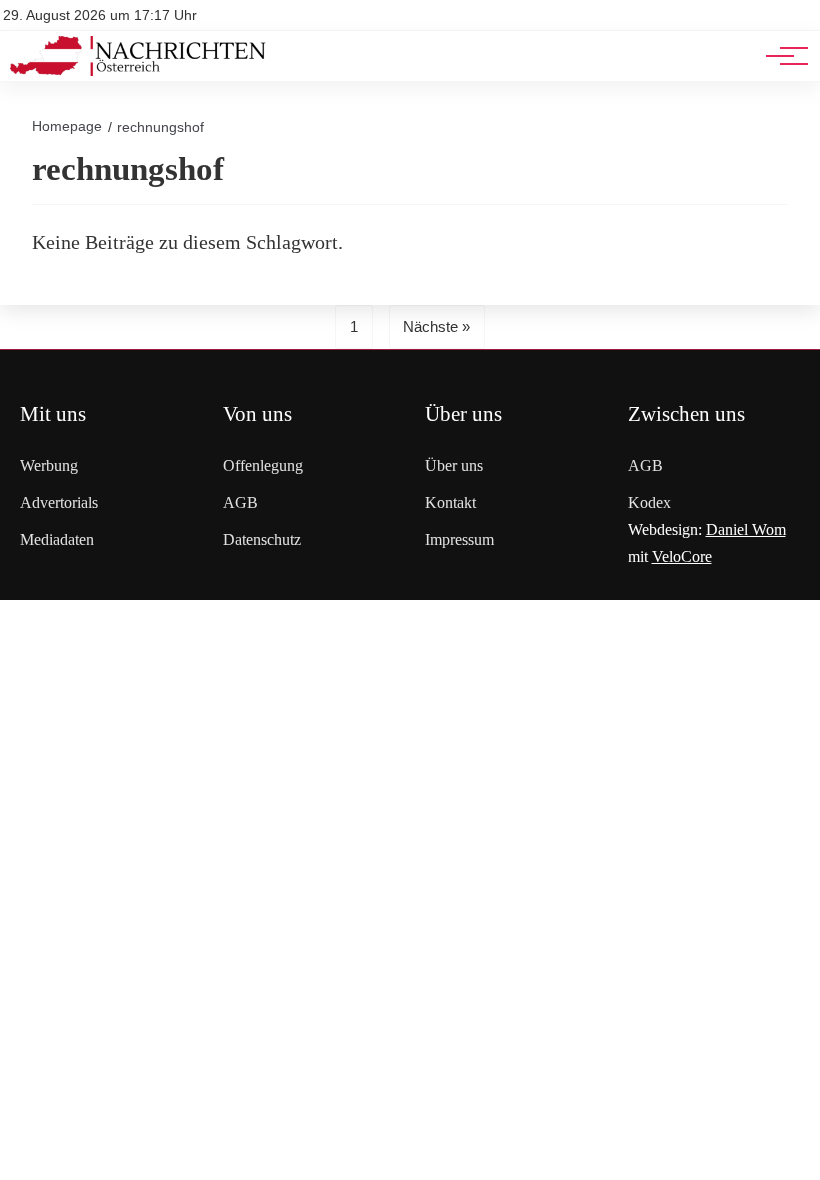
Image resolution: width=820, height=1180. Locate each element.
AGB (240, 502)
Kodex (649, 502)
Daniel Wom (746, 529)
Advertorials (59, 502)
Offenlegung (263, 465)
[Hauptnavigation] (780, 56)
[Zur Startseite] (138, 70)
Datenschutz (262, 539)
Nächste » (436, 326)
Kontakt (450, 502)
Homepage (67, 126)
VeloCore (682, 556)
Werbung (49, 465)
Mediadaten (57, 539)
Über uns (454, 465)
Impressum (459, 539)
